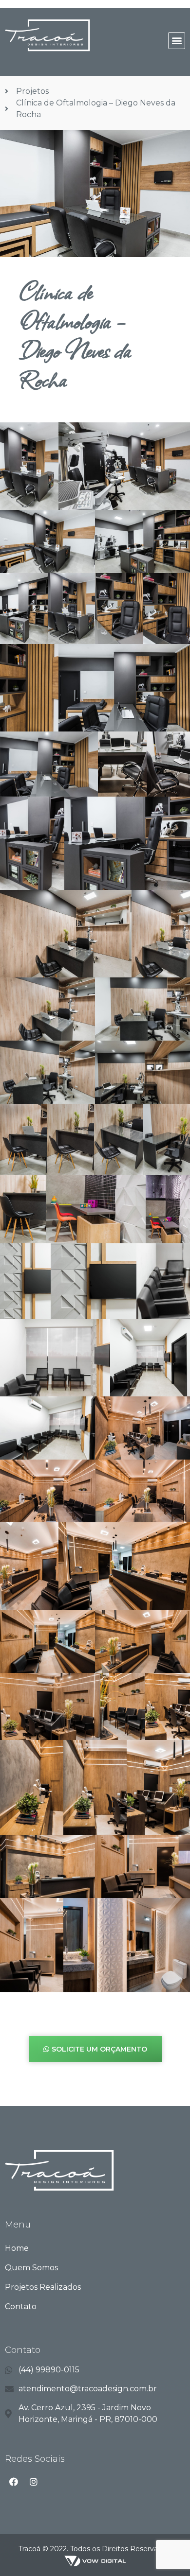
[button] (177, 41)
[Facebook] (14, 2482)
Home (17, 2248)
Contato (21, 2306)
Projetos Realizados (43, 2287)
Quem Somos (31, 2268)
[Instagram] (34, 2482)
